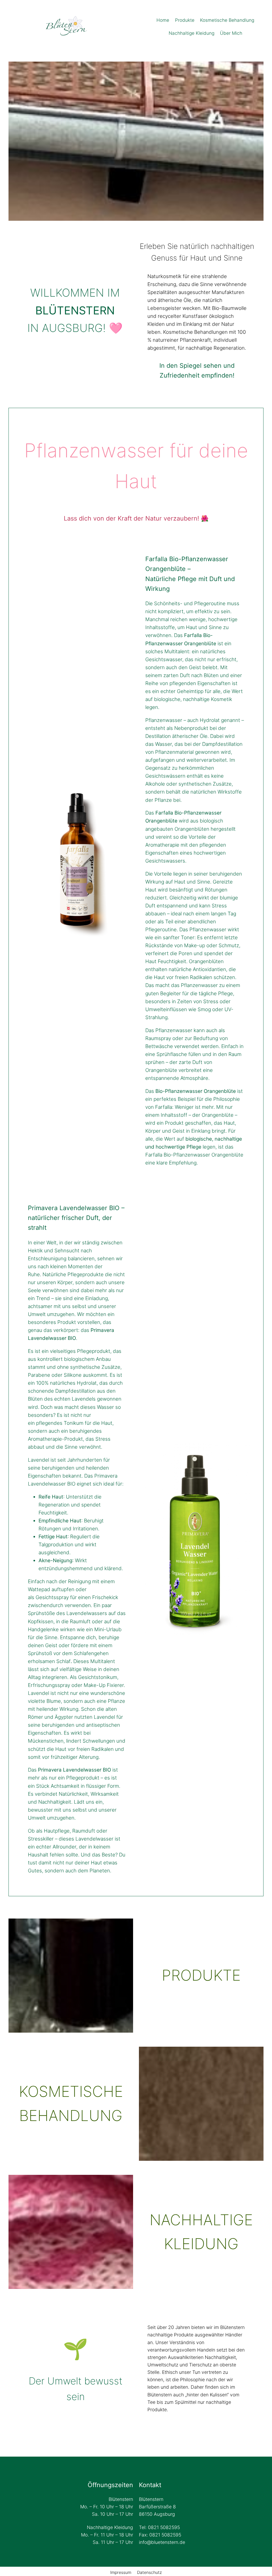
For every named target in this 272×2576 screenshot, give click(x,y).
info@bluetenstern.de (162, 2542)
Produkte (201, 1975)
